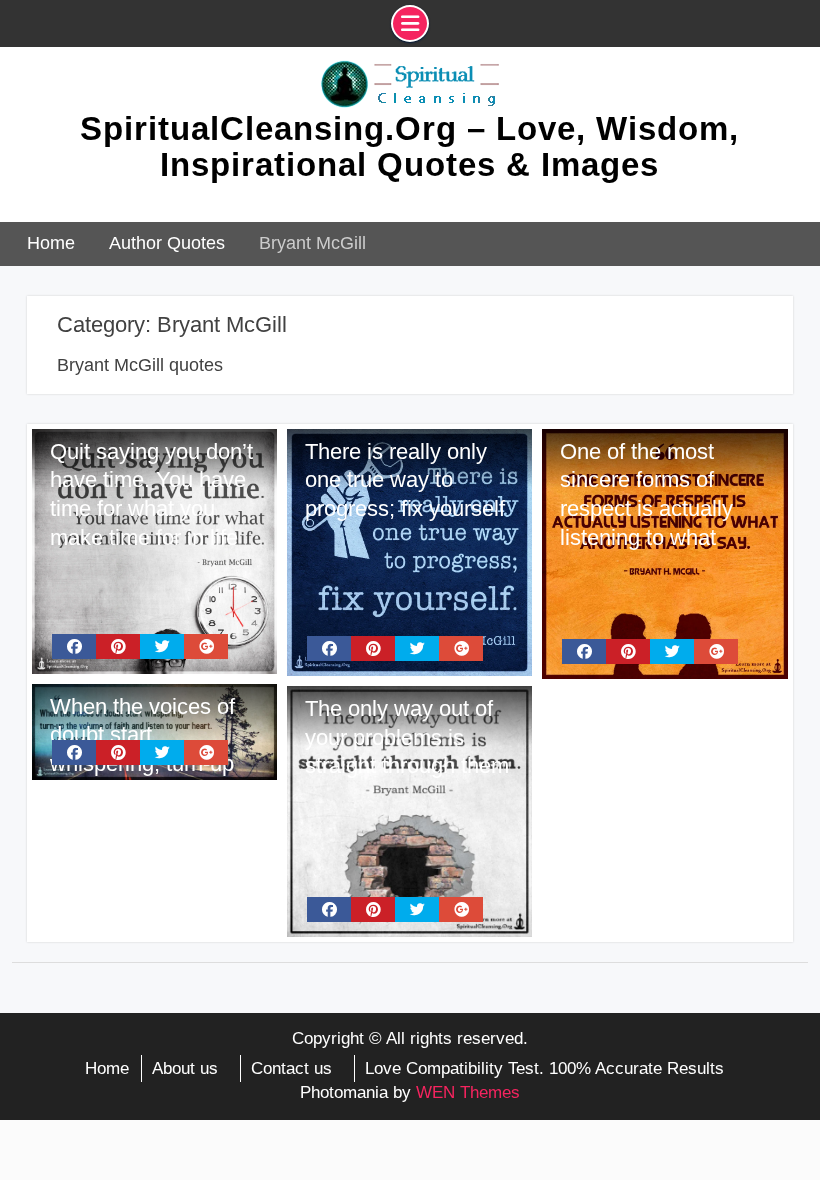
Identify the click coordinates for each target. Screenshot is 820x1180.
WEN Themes (468, 1092)
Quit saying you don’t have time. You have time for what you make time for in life (151, 494)
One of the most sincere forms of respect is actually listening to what (646, 494)
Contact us (291, 1068)
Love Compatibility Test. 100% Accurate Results (544, 1068)
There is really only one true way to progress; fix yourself (405, 480)
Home (107, 1068)
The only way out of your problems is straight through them (407, 737)
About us (185, 1068)
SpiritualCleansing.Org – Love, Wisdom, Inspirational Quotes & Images (409, 146)
